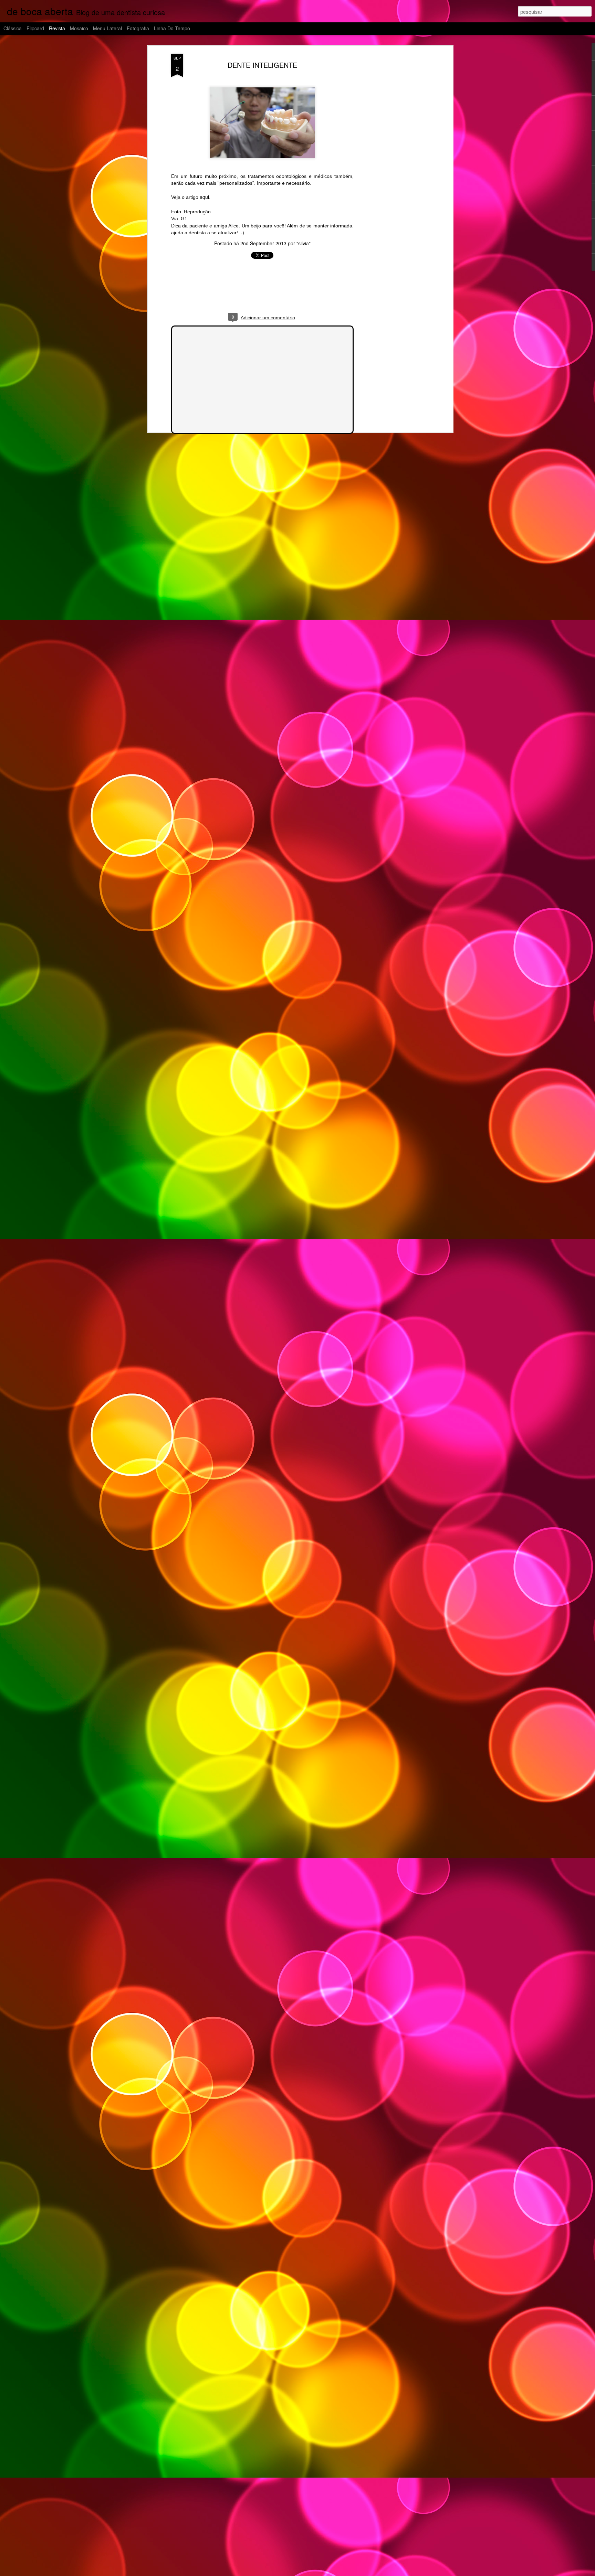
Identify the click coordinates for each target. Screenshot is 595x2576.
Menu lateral (107, 28)
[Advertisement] (392, 162)
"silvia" (304, 243)
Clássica (13, 28)
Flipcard (35, 28)
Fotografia (138, 28)
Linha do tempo (172, 28)
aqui (204, 197)
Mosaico (79, 28)
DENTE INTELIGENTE (262, 65)
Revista (57, 28)
